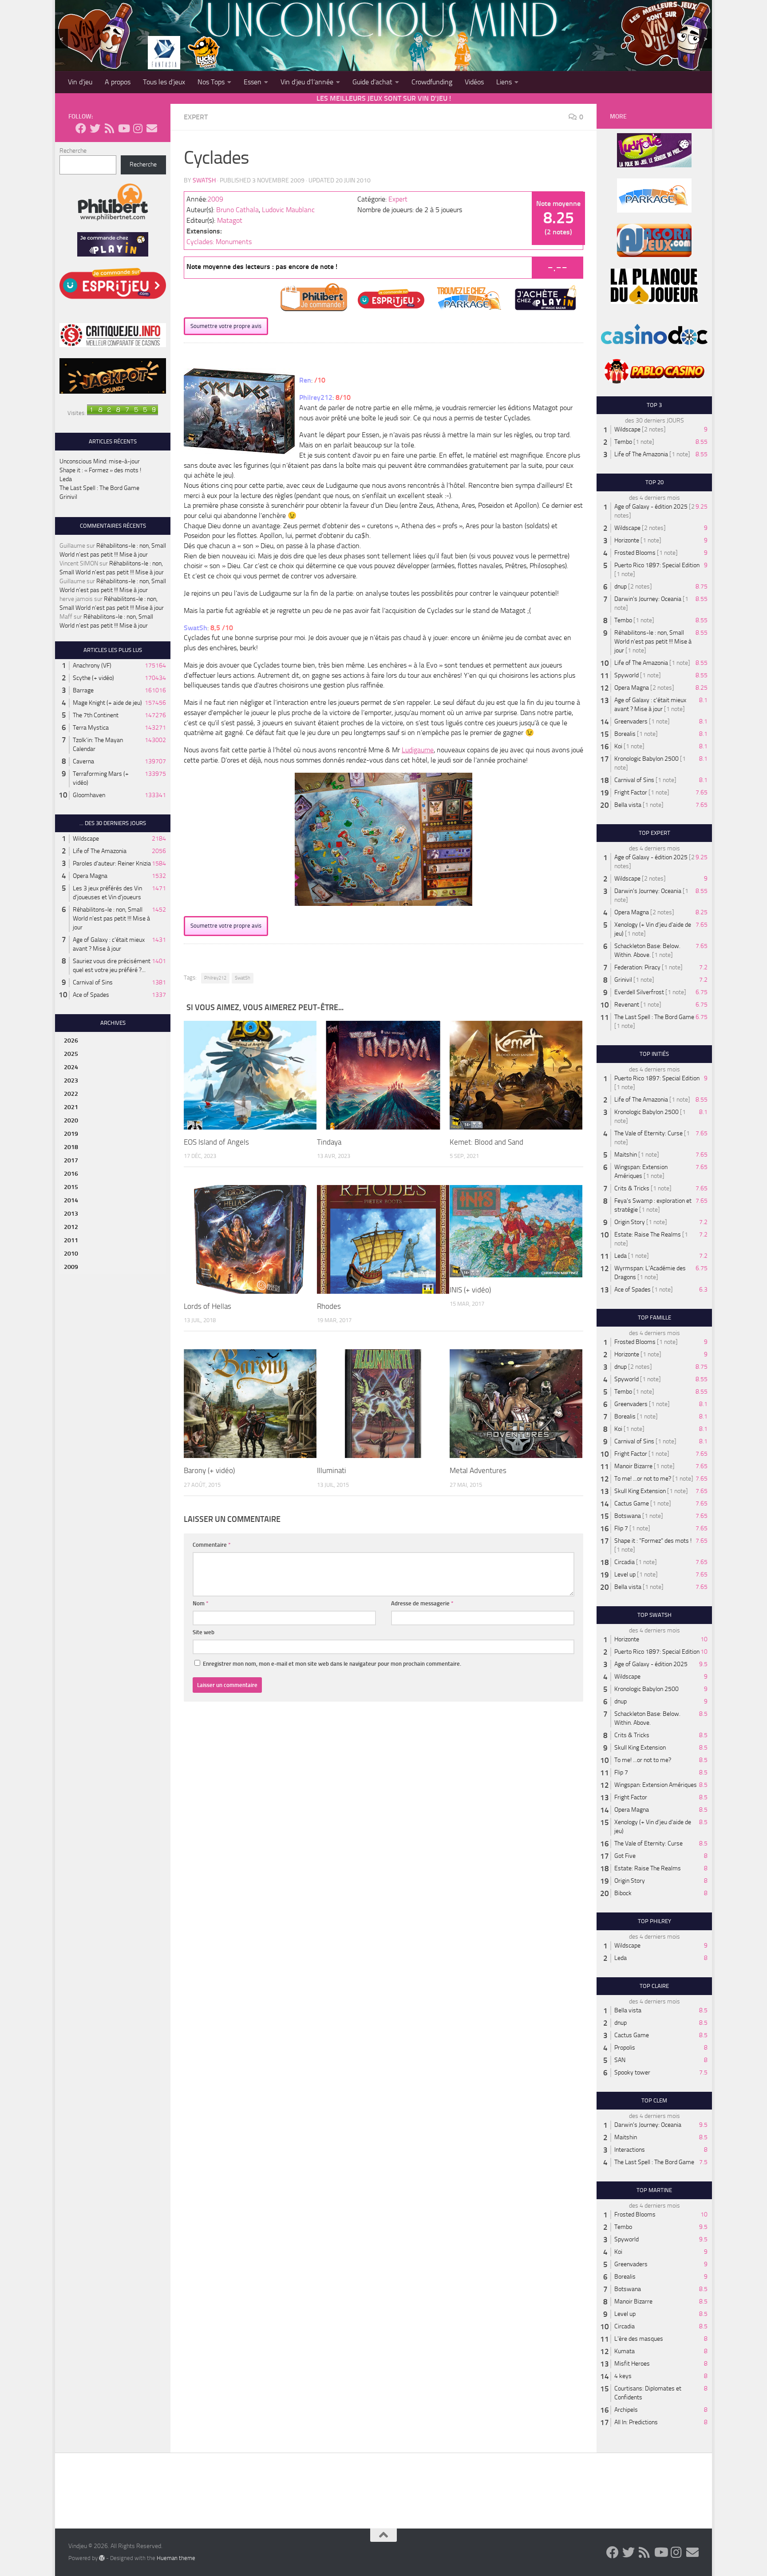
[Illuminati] (383, 1404)
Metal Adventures (478, 1470)
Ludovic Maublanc (288, 210)
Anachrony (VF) (92, 666)
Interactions (630, 2150)
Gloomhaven (89, 795)
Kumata (625, 2351)
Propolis (625, 2048)
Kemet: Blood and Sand (486, 1142)
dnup (621, 587)
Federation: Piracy (637, 967)
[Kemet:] (516, 1075)
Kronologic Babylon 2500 (646, 759)
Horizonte (627, 540)
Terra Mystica (91, 728)
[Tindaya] (383, 1075)
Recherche (73, 151)
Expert (196, 117)
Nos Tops (211, 82)
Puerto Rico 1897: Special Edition (657, 565)
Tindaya (329, 1142)
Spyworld (627, 675)
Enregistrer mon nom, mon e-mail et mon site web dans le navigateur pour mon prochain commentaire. (332, 1664)
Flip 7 (621, 1528)
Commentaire (212, 1545)
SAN (620, 2060)
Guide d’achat (372, 82)
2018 (71, 1147)
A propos (118, 82)
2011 (71, 1240)
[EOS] (250, 1075)
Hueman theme (176, 2558)
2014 (71, 1200)
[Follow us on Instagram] (138, 128)
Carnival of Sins (93, 982)
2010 (71, 1254)
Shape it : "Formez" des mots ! (653, 1541)
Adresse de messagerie (422, 1603)
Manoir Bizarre (633, 1466)
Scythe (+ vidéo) (93, 678)
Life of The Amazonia (100, 851)
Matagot (230, 220)
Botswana (628, 1516)
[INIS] (516, 1231)
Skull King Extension (640, 1491)
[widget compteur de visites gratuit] (123, 413)
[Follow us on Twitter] (95, 128)
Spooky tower (632, 2072)
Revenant (627, 1005)
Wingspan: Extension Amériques (656, 1785)
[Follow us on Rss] (109, 128)
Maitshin (626, 1155)
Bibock (623, 1893)
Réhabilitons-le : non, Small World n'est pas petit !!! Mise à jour (111, 919)
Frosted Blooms (635, 553)
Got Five (625, 1856)
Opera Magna (90, 876)
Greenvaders (631, 721)
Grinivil (68, 497)
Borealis (625, 734)
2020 (71, 1120)
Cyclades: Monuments (219, 242)
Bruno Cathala (237, 210)
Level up (625, 1574)
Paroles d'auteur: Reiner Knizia (112, 863)
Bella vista (628, 805)
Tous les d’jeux (164, 82)
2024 (71, 1067)
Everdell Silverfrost (639, 992)
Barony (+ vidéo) (209, 1470)
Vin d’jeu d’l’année (307, 82)
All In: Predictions (636, 2422)
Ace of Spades (91, 995)
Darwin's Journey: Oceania (648, 599)
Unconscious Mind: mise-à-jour (100, 461)
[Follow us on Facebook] (81, 128)
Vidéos (474, 82)
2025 (71, 1054)
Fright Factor (631, 792)
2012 (71, 1227)
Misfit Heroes (632, 2364)
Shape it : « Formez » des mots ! (100, 470)
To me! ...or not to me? (643, 1479)
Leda (66, 479)
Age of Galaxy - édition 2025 (651, 507)
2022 (71, 1094)
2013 (71, 1214)
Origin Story (630, 1222)
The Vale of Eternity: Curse (648, 1133)
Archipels (626, 2410)
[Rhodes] (383, 1239)
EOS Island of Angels (216, 1142)
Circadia (625, 1562)
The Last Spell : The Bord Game (99, 488)
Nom (201, 1603)
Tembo (623, 442)
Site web (204, 1632)
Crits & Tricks (632, 1188)
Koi (618, 746)
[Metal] (516, 1404)
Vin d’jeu (80, 82)
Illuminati (332, 1470)
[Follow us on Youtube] (123, 128)
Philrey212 (215, 978)
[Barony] (250, 1404)
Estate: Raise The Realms (648, 1235)
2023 (71, 1081)
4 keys (623, 2376)
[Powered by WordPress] (102, 2558)
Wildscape (86, 839)
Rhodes (329, 1306)
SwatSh (204, 180)
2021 (71, 1107)
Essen (253, 82)
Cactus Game (632, 1503)
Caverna (83, 761)
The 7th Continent (96, 715)
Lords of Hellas (208, 1306)
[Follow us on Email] (152, 128)
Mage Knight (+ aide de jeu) (107, 703)
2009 (215, 199)
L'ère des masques (639, 2339)
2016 (71, 1174)
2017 (71, 1160)
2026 (71, 1041)
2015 (71, 1187)
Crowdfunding (432, 82)
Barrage (83, 690)
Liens (504, 82)
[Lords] (250, 1240)
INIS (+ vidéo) (470, 1290)
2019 (71, 1134)
